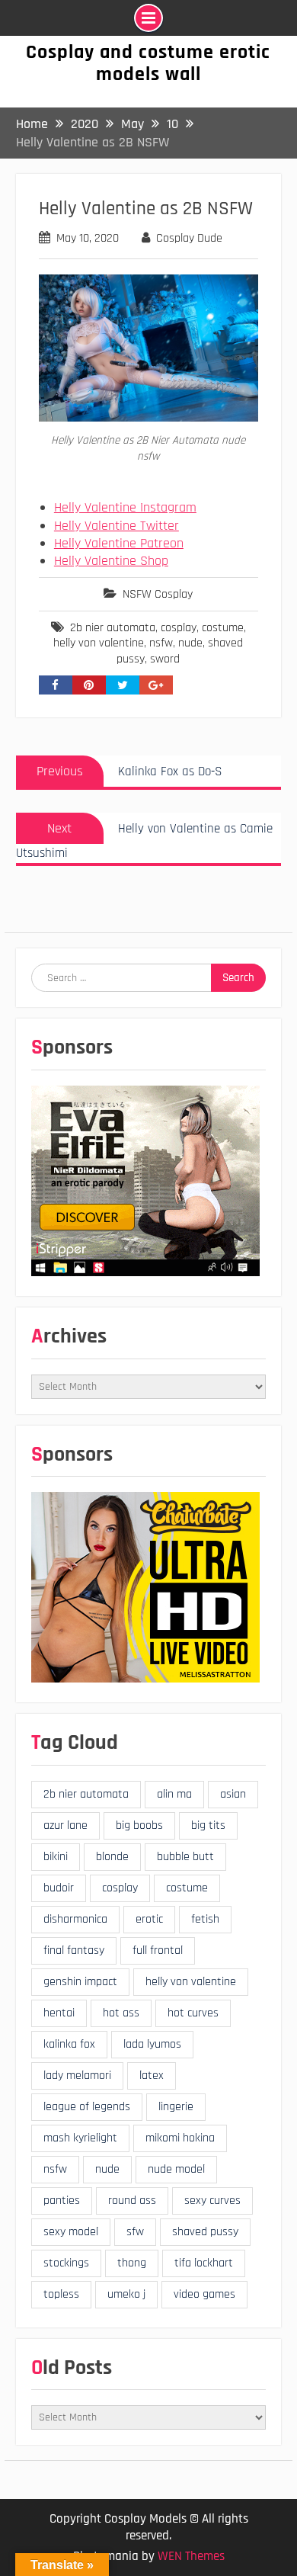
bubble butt (185, 1857)
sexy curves (212, 2201)
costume (223, 628)
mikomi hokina (180, 2138)
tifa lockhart (204, 2263)
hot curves (193, 2013)
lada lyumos (152, 2044)
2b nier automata (113, 628)
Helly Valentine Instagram (125, 507)
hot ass (121, 2013)
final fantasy (74, 1950)
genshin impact (80, 1982)
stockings (66, 2263)
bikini (56, 1857)
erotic (149, 1919)
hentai (59, 2013)
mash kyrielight (80, 2138)
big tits (208, 1825)
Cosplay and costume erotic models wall (148, 63)
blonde (112, 1857)
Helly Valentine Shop (111, 561)
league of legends (87, 2107)
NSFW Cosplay (158, 594)
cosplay (179, 628)
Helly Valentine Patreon (119, 543)
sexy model (71, 2232)
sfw (135, 2232)
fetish (205, 1919)
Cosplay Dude (189, 238)
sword (165, 659)
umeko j (126, 2294)
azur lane (65, 1825)
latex (152, 2076)
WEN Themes (191, 2556)
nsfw (161, 643)
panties (62, 2201)
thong (132, 2263)
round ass (132, 2201)
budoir (59, 1888)
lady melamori (77, 2076)
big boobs (139, 1825)
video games (204, 2294)
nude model (176, 2169)
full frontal (158, 1950)
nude (190, 643)
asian (233, 1794)
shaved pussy (205, 2232)
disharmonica (75, 1919)
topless (61, 2294)
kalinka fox (69, 2044)
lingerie (176, 2107)
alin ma (174, 1794)
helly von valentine (99, 643)
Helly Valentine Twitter (117, 526)
